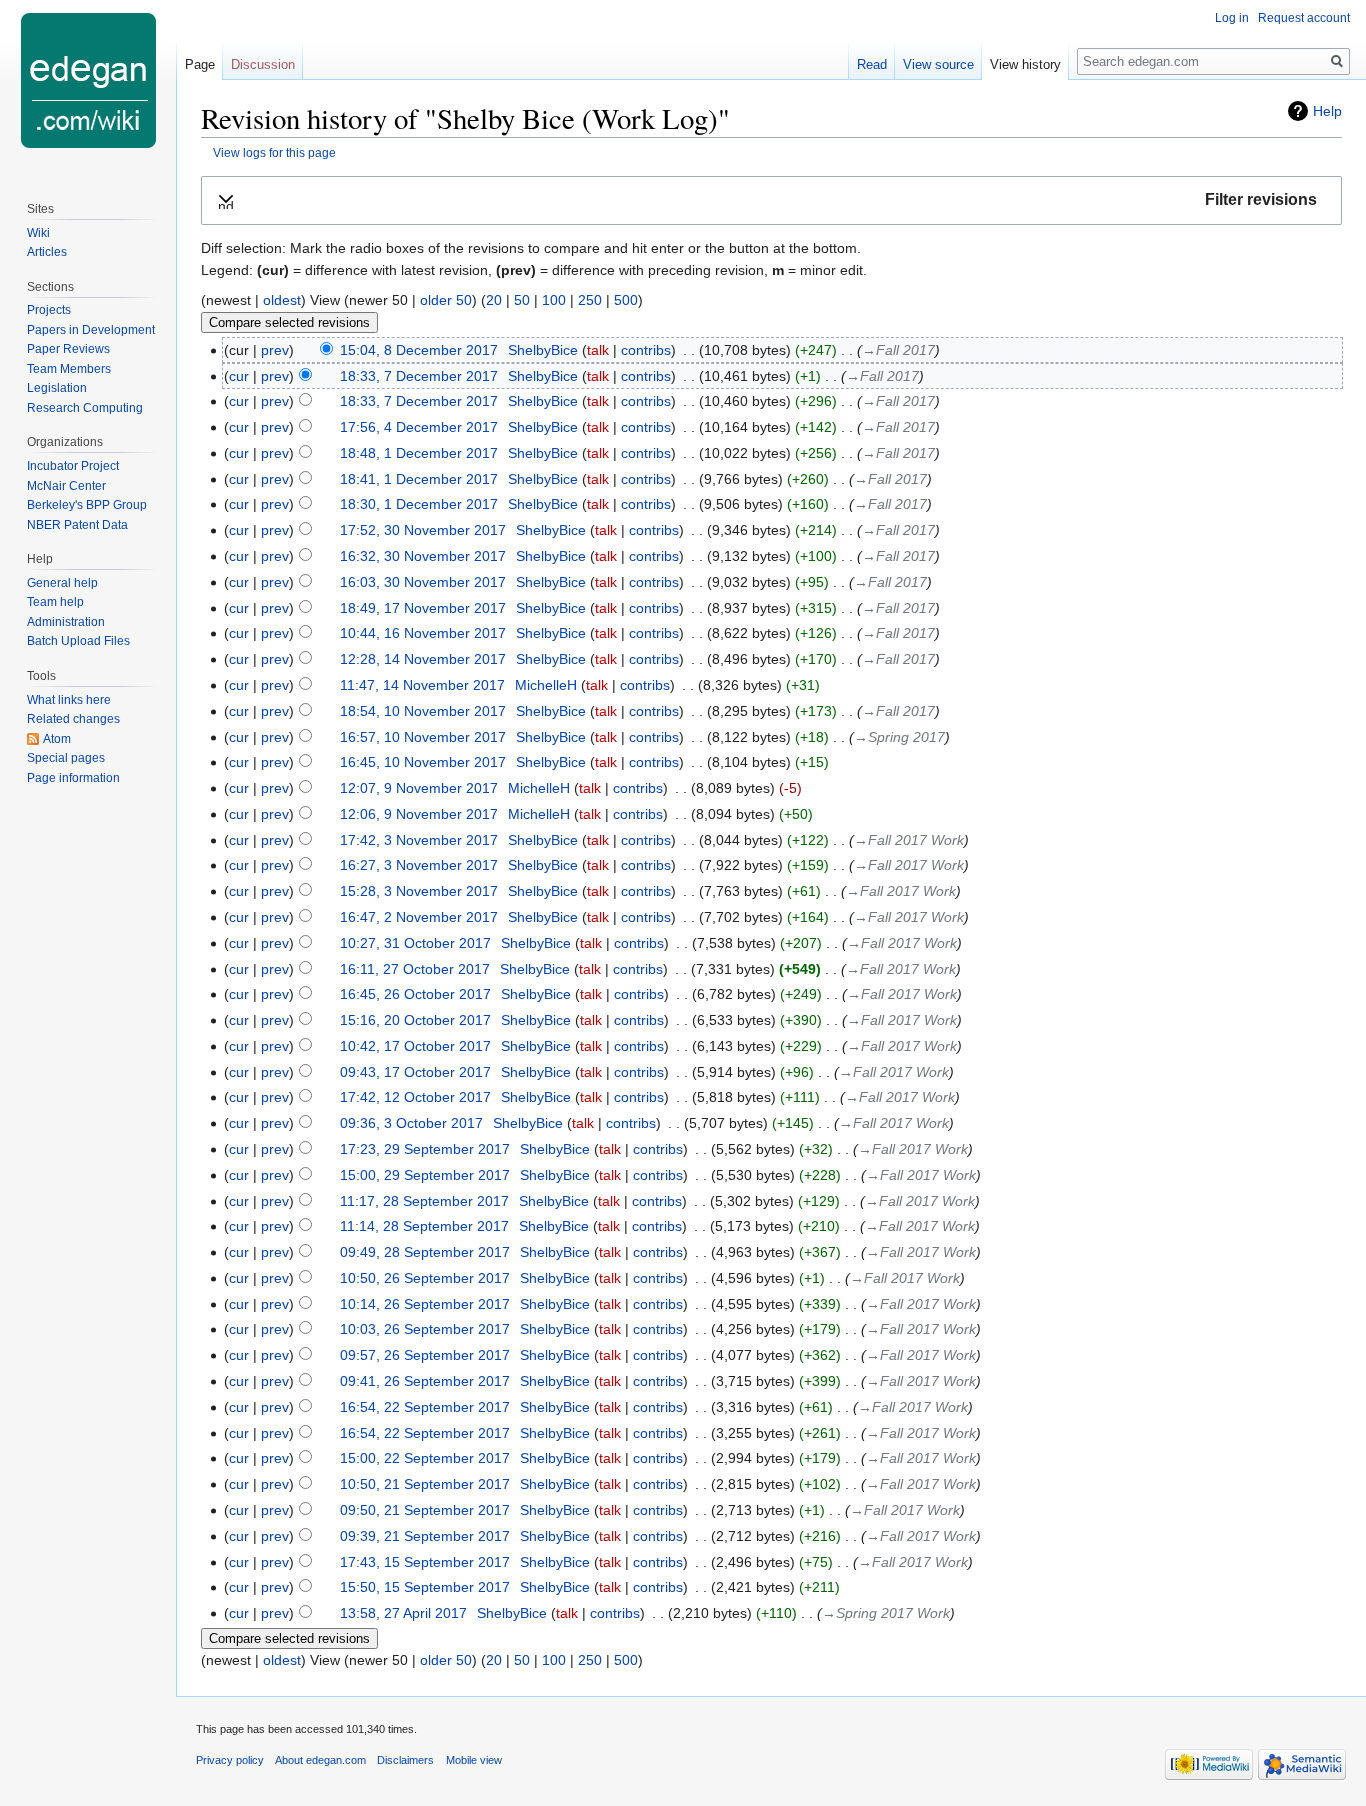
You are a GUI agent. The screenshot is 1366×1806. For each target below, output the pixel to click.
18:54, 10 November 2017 (423, 711)
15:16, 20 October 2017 (415, 1020)
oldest (282, 300)
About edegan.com (320, 1760)
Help (1327, 111)
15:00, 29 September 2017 (425, 1175)
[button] (771, 200)
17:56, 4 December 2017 (419, 427)
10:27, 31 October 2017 (415, 943)
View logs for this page (274, 152)
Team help (55, 602)
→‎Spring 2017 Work (886, 1613)
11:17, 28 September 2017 (424, 1201)
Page (200, 64)
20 (494, 300)
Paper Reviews (68, 349)
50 (522, 300)
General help (62, 583)
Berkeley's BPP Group (87, 505)
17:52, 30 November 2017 (423, 530)
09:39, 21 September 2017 (425, 1536)
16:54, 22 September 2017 (425, 1407)
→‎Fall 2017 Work (909, 840)
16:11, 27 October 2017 (415, 969)
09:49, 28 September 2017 (425, 1252)
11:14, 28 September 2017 (424, 1226)
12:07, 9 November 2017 (419, 788)
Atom (57, 739)
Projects (49, 310)
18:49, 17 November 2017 (423, 608)
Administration (66, 622)
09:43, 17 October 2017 (415, 1072)
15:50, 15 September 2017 (425, 1587)
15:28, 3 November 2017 (419, 891)
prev (275, 350)
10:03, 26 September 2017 (425, 1329)
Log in (1232, 18)
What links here (69, 700)
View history (1025, 64)
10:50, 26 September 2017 (425, 1278)
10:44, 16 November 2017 (423, 633)
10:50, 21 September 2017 (425, 1484)
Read (872, 64)
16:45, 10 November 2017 (423, 762)
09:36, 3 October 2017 (411, 1123)
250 (590, 300)
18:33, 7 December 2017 (419, 376)
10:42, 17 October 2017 (415, 1046)
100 (554, 300)
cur (239, 376)
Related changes (73, 719)
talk (598, 350)
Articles (47, 252)
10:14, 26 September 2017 (425, 1304)
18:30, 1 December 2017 (419, 504)
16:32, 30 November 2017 (423, 556)
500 (626, 300)
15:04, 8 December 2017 (419, 350)
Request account (1304, 18)
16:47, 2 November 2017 (419, 917)
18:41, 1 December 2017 (419, 479)
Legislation (57, 388)
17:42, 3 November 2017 (419, 840)
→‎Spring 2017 (899, 737)
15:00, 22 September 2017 (425, 1458)
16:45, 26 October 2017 (415, 994)
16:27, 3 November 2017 (419, 865)
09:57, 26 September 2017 (425, 1355)
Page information (73, 778)
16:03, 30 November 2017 (423, 582)
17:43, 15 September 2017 (425, 1562)
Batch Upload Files (78, 641)
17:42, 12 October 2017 (415, 1097)
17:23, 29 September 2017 (425, 1149)
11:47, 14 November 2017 (422, 685)
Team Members (69, 369)
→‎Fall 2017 (898, 350)
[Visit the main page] (88, 80)
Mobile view (474, 1760)
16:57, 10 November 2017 (423, 737)
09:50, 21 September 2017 (425, 1510)
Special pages (66, 758)
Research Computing (85, 408)
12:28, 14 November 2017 (423, 659)
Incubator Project (73, 466)
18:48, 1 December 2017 (419, 453)
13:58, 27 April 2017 (403, 1613)
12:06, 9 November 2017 (419, 814)
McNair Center (66, 486)
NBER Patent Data (77, 525)
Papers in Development (91, 330)
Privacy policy (230, 1760)
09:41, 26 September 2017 (425, 1381)
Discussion (263, 64)
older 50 (446, 300)
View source (938, 64)
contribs (646, 350)
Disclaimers (405, 1760)
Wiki (38, 233)
